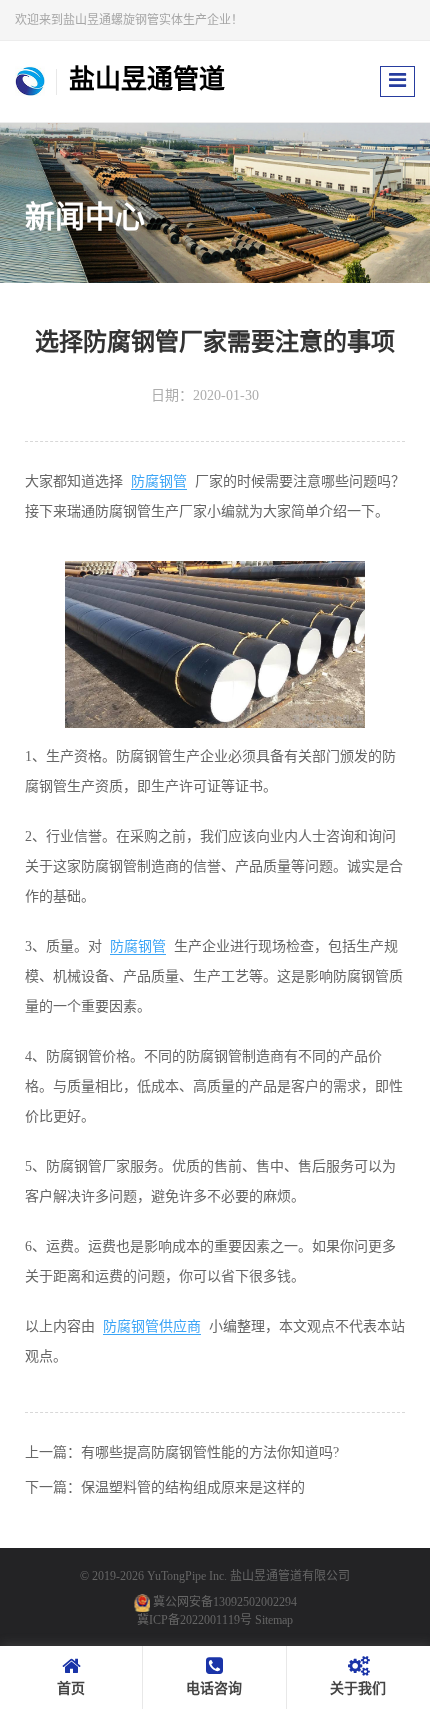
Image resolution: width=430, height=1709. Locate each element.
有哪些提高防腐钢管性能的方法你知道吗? (210, 1452)
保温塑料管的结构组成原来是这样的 (193, 1487)
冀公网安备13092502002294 (225, 1602)
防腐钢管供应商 (152, 1326)
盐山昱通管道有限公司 (290, 1576)
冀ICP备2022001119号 (194, 1620)
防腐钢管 (159, 481)
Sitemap (274, 1620)
